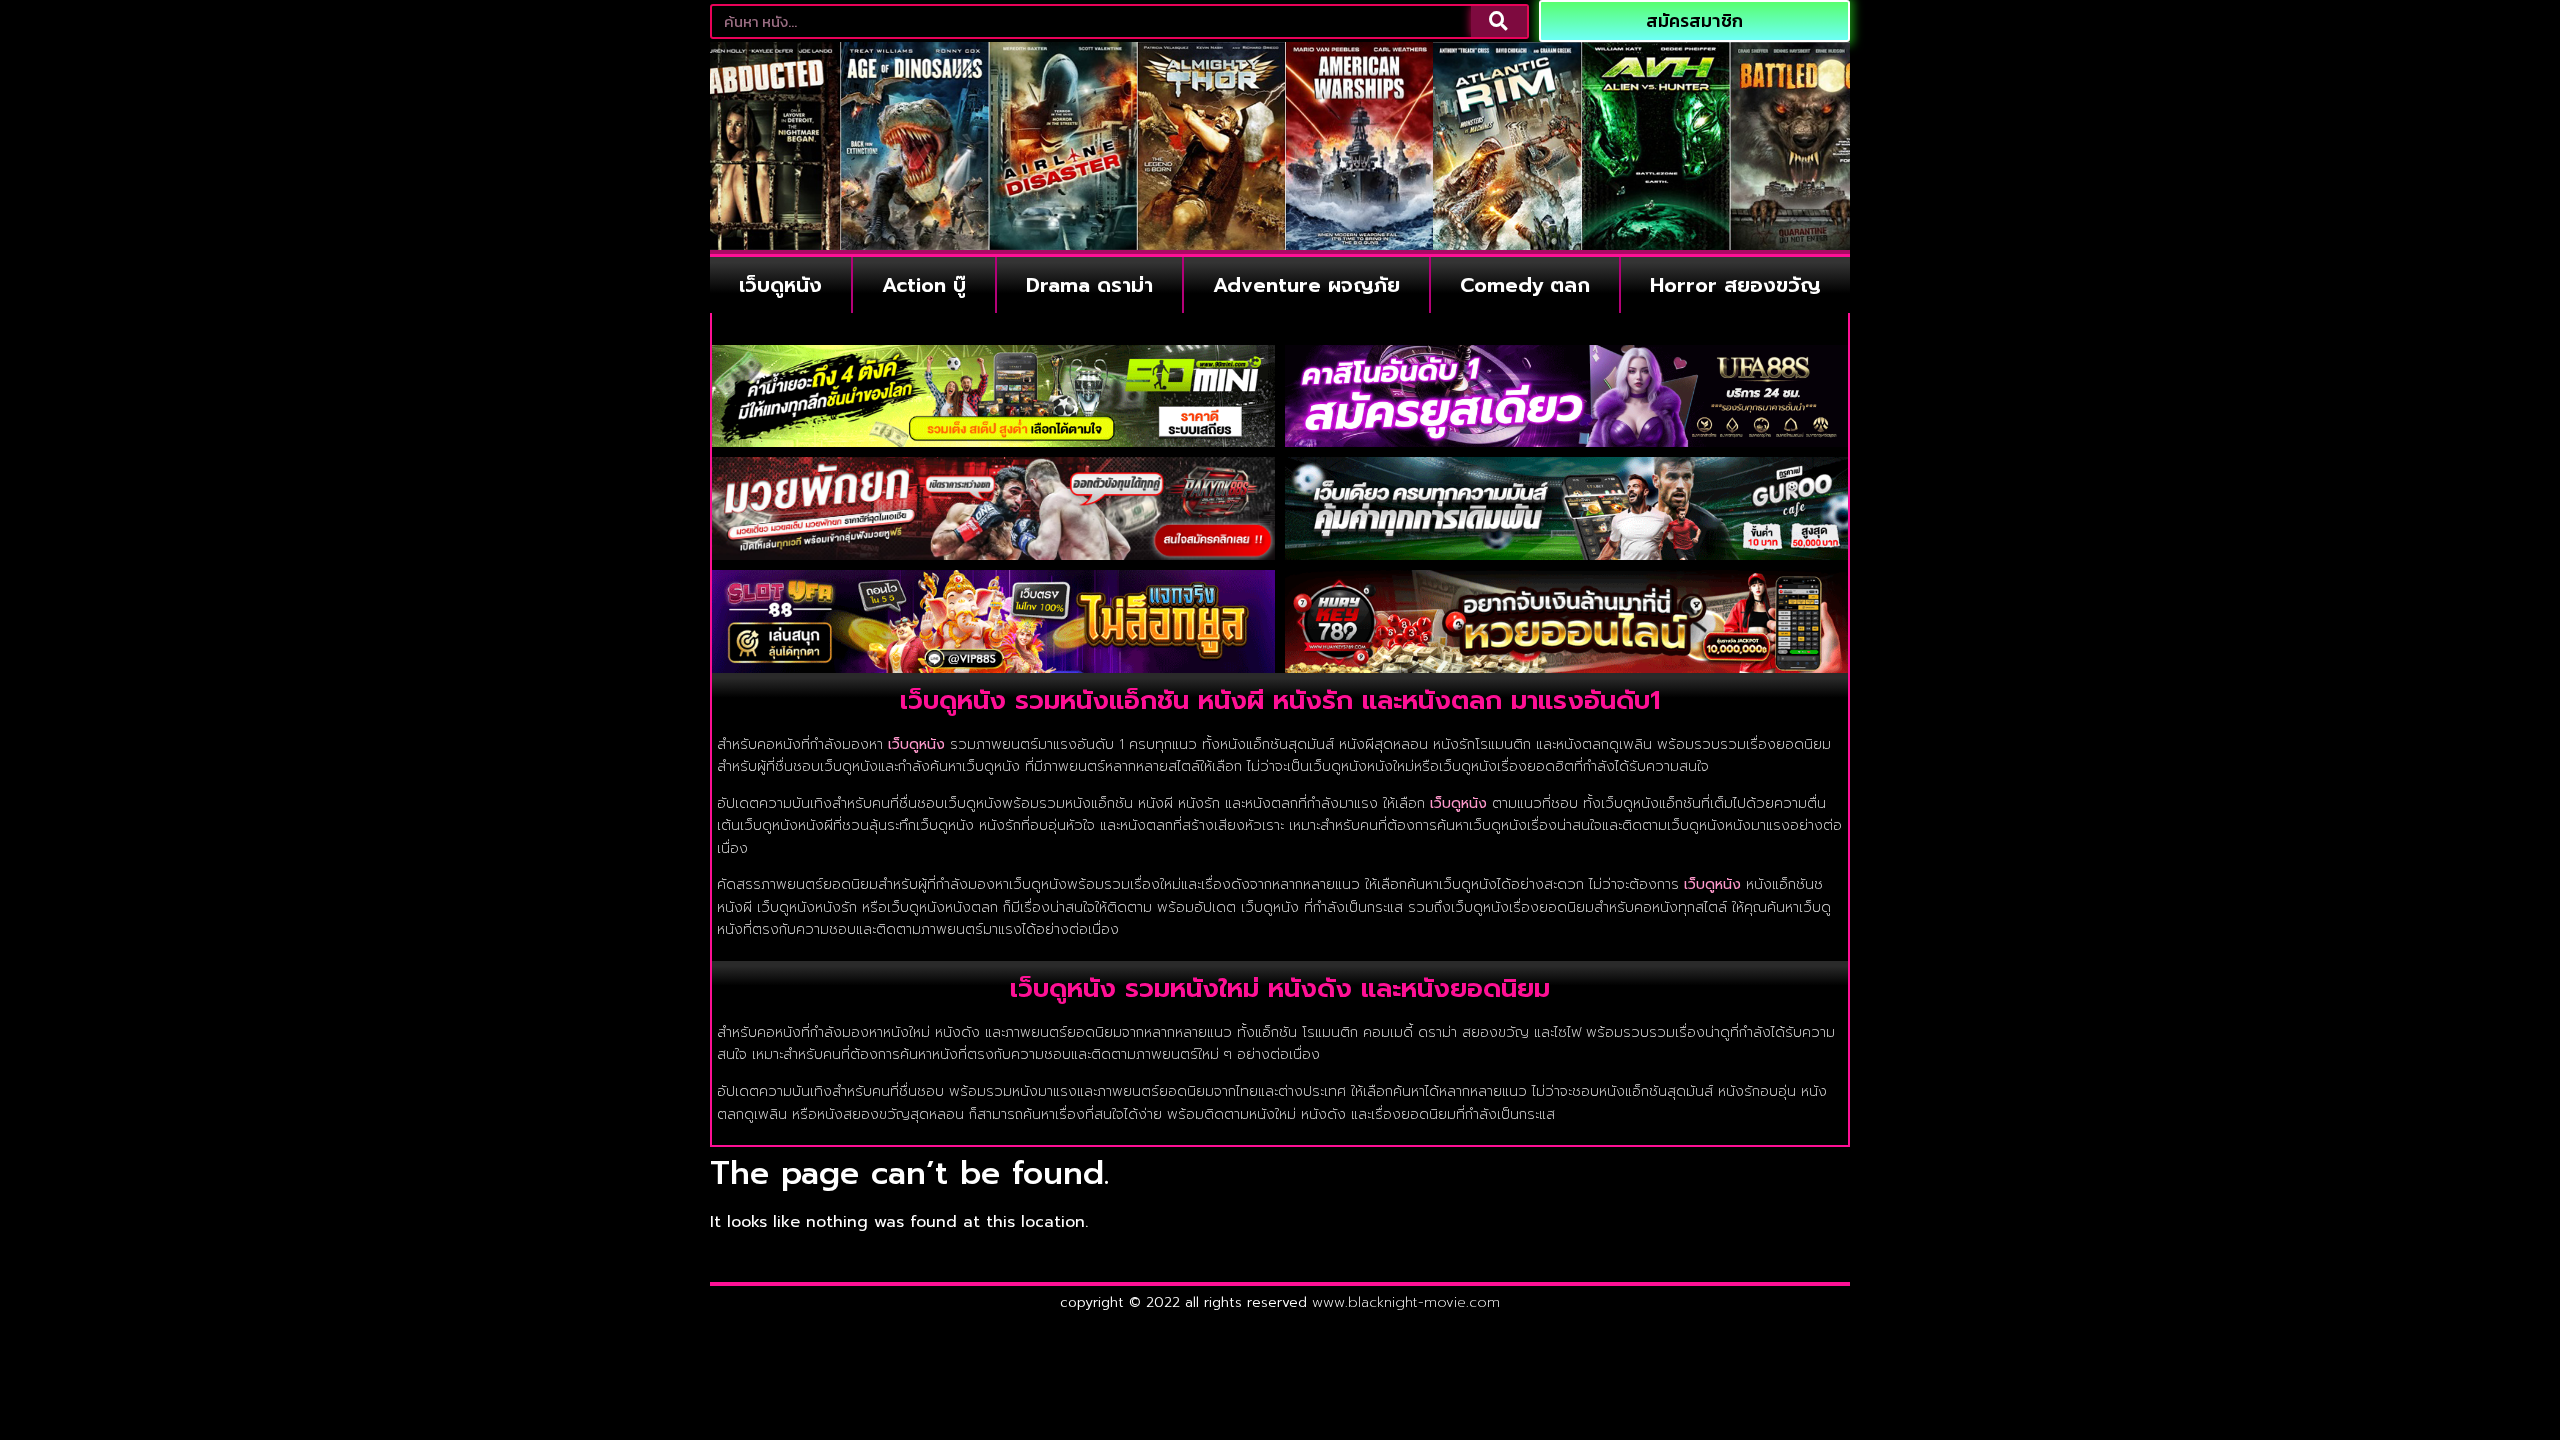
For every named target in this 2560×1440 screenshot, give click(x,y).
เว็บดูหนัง (780, 285)
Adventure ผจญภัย (1306, 285)
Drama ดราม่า (1089, 285)
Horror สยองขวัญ (1735, 285)
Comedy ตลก (1525, 285)
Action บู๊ (924, 285)
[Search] (1499, 21)
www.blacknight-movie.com (1406, 1302)
